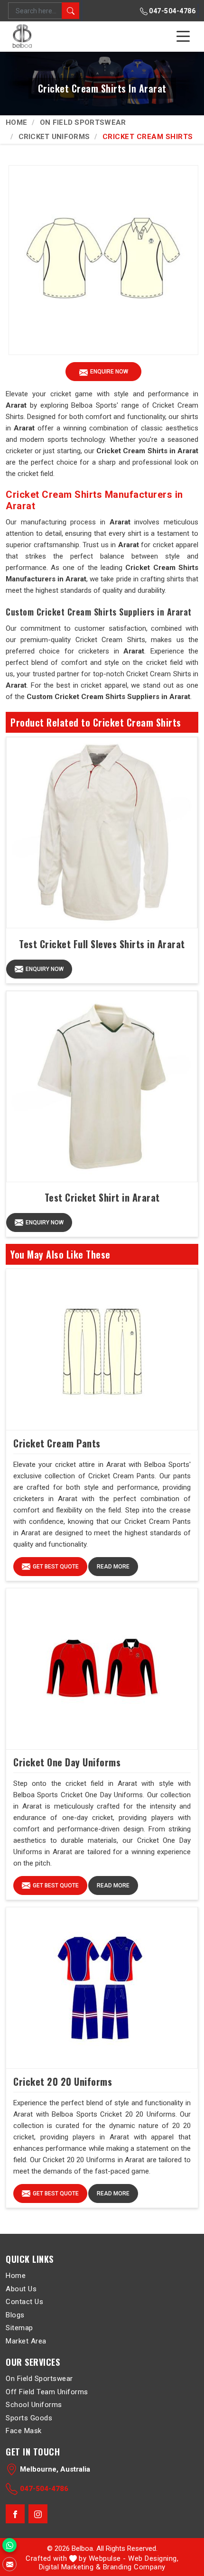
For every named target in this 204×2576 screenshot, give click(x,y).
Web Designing (153, 2558)
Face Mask (24, 2431)
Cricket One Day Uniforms (67, 1762)
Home (16, 122)
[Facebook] (15, 2514)
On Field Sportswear (83, 122)
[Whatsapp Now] (9, 2545)
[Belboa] (23, 36)
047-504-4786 (172, 11)
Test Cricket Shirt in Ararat (102, 1197)
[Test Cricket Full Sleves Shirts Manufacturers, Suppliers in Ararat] (102, 833)
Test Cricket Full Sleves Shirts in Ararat (102, 944)
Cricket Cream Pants (57, 1443)
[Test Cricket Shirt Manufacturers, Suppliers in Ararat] (102, 1087)
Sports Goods (29, 2417)
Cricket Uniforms (54, 137)
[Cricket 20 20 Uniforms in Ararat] (102, 1988)
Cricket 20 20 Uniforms (63, 2081)
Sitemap (19, 2328)
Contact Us (24, 2302)
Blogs (15, 2315)
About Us (21, 2288)
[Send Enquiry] (9, 2564)
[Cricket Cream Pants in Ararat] (102, 1350)
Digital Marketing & (70, 2567)
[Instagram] (38, 2514)
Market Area (26, 2341)
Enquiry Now (45, 969)
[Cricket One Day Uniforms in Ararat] (102, 1669)
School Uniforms (34, 2405)
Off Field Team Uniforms (47, 2391)
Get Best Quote (56, 1567)
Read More (113, 1567)
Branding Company (134, 2567)
